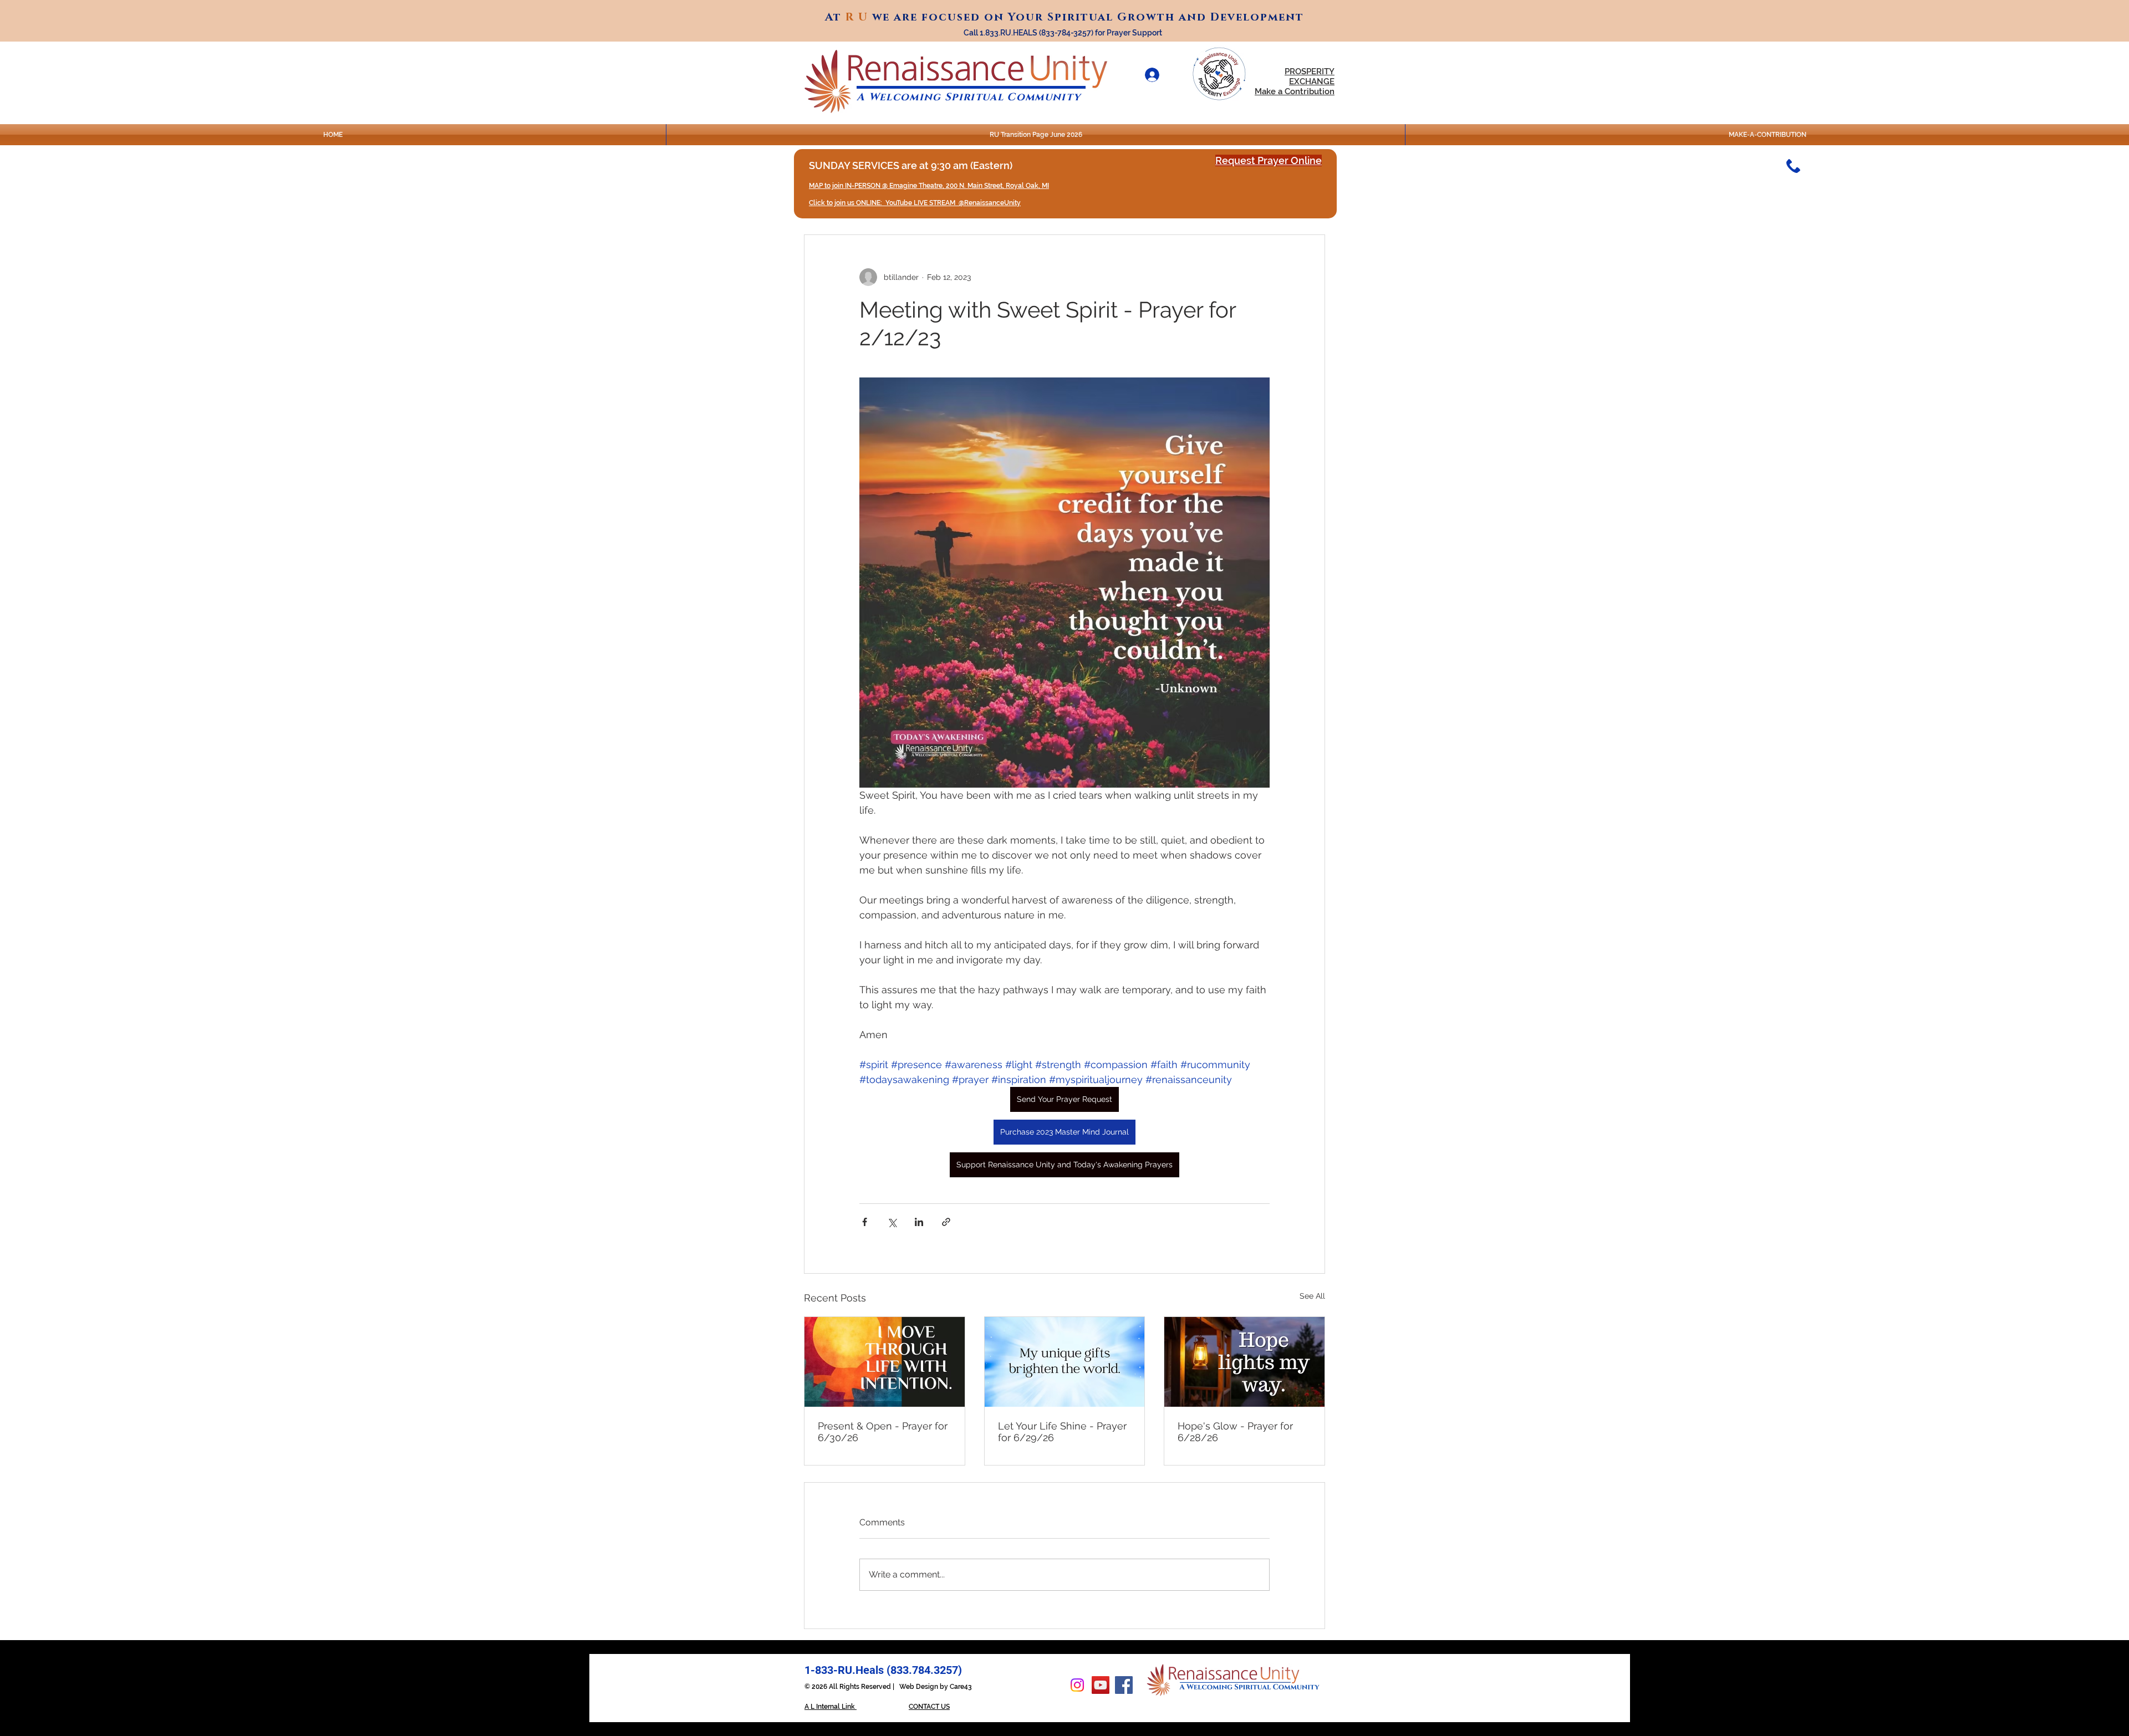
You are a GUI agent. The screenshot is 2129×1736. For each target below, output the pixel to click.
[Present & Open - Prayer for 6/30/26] (885, 1362)
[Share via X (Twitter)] (892, 1222)
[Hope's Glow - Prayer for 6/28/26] (1244, 1362)
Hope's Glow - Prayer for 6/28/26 (1235, 1432)
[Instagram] (1077, 1685)
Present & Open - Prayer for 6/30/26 (883, 1432)
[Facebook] (1124, 1685)
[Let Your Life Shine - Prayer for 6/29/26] (1065, 1362)
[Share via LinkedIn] (919, 1222)
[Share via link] (946, 1222)
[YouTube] (1101, 1685)
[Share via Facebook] (865, 1222)
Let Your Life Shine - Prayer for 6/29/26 (1062, 1432)
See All (1312, 1296)
